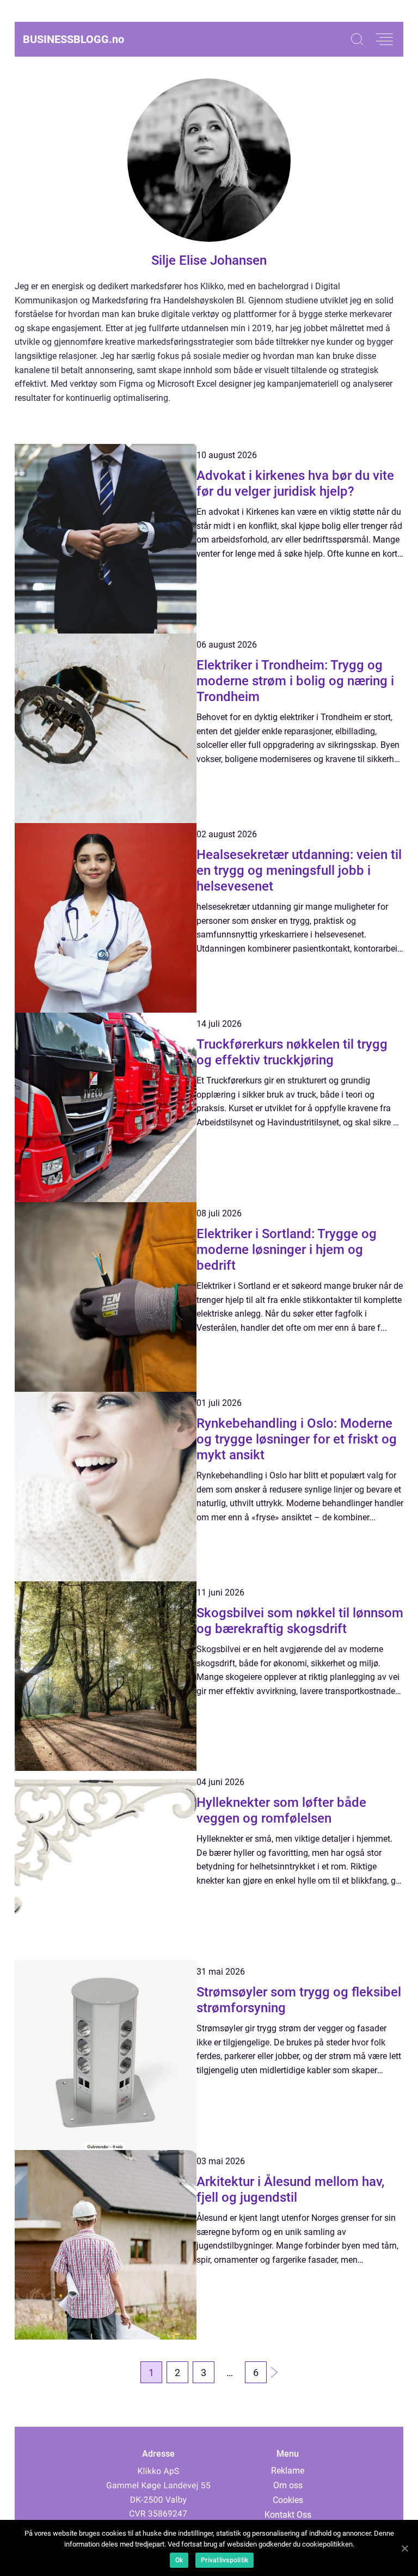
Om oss (288, 2485)
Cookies (288, 2500)
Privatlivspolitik (225, 2560)
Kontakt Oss (288, 2515)
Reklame (288, 2471)
